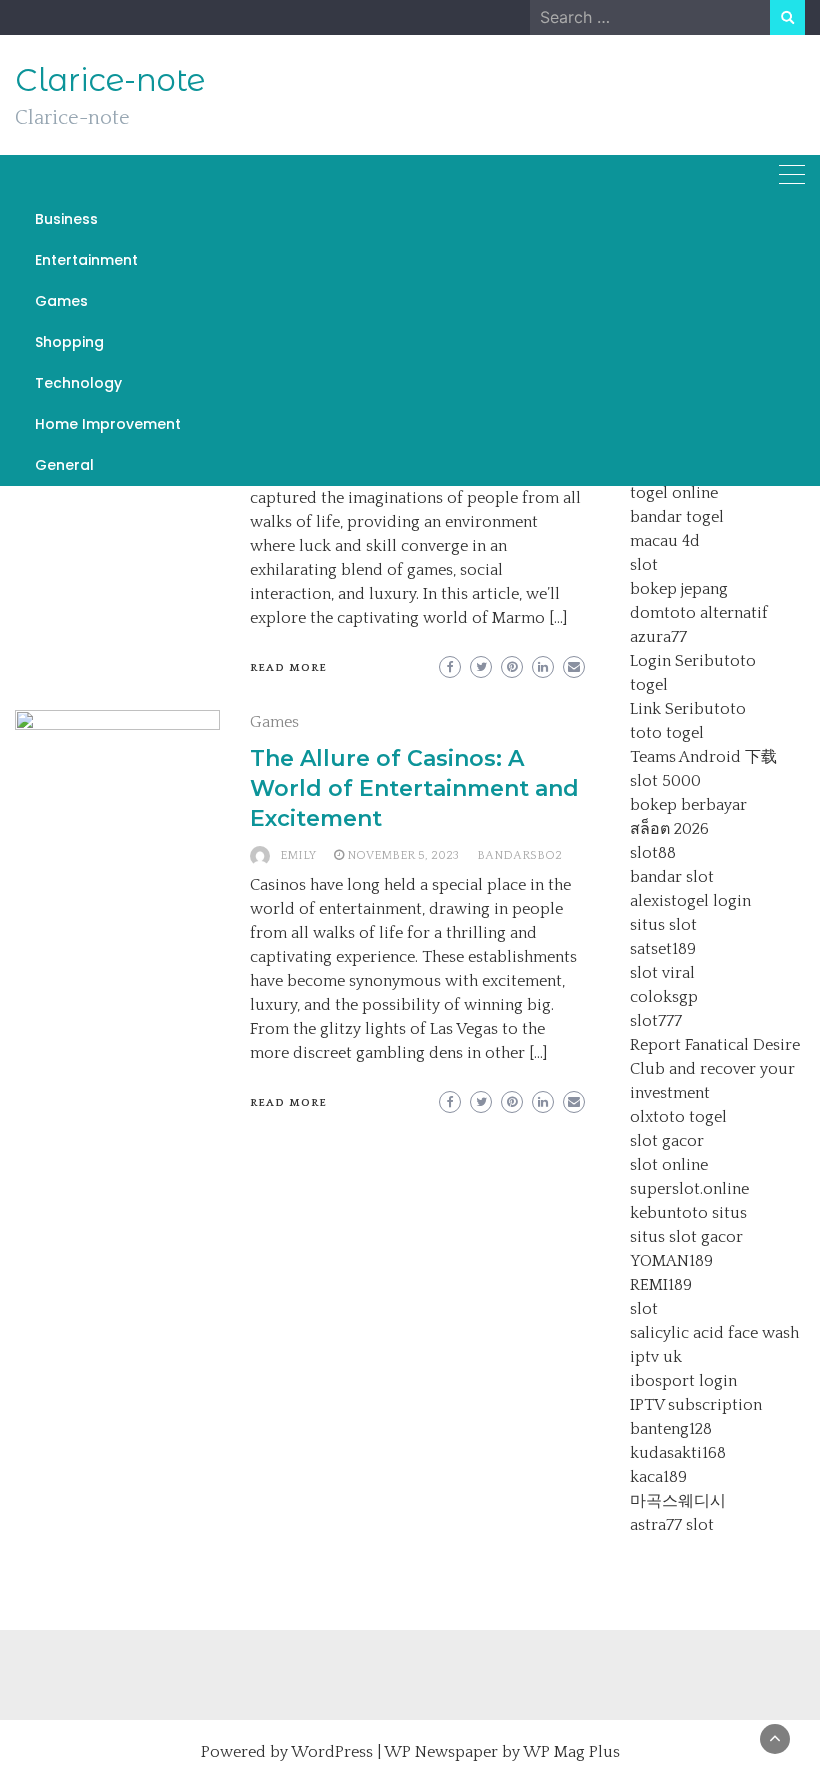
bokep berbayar (688, 805)
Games (61, 301)
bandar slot (672, 877)
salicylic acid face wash (714, 1333)
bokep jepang (679, 589)
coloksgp (664, 997)
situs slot (663, 925)
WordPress (332, 1752)
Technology (78, 383)
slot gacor (667, 1141)
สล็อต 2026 (669, 829)
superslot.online (689, 1189)
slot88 (653, 853)
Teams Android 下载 (703, 757)
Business (66, 219)
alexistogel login (690, 901)
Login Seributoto (693, 661)
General (64, 465)
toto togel (667, 733)
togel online (674, 493)
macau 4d (665, 541)
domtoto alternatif (699, 613)
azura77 (658, 637)
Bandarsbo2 (519, 855)
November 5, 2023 (403, 855)
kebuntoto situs (688, 1213)
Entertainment (86, 260)
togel (649, 685)
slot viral (662, 973)
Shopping (69, 342)
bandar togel (677, 517)
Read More (288, 668)
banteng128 (671, 1429)
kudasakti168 (678, 1453)
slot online (669, 1165)
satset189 (663, 949)
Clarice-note (110, 80)
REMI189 (661, 1285)
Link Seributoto (688, 709)
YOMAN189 (671, 1261)
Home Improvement (108, 424)
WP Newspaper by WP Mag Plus (502, 1752)
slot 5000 (665, 781)
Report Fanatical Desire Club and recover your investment (715, 1069)
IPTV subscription (696, 1405)
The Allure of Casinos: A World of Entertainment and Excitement (414, 788)
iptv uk (656, 1357)
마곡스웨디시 (678, 1501)
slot (644, 565)
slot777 (656, 1021)
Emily (298, 855)
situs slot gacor (686, 1237)
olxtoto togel (678, 1117)
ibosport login (683, 1381)
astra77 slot (672, 1525)
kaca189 (658, 1477)
